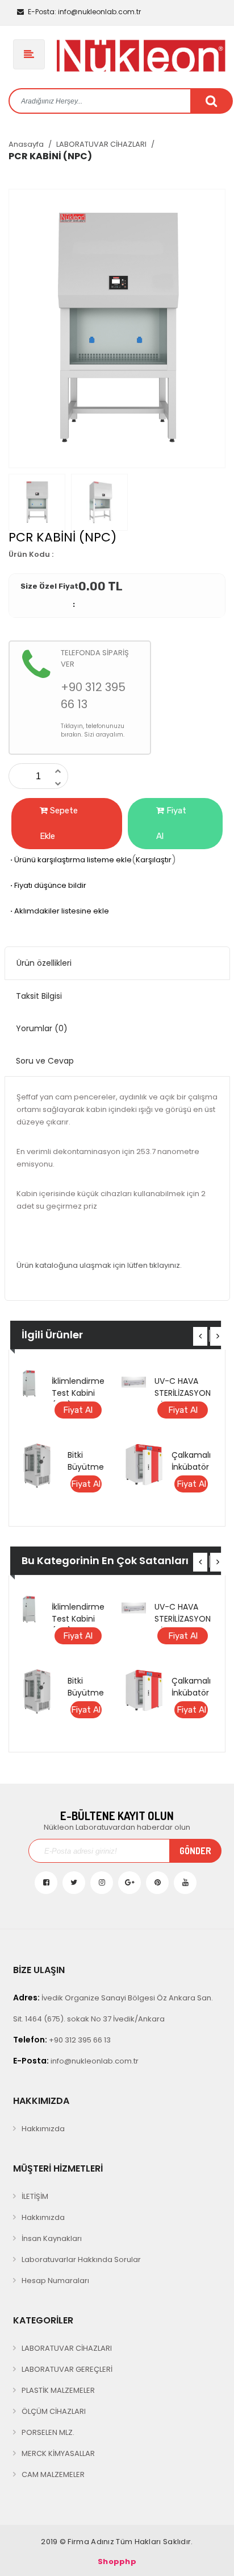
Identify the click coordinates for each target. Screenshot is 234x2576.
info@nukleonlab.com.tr (84, 12)
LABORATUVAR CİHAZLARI (101, 144)
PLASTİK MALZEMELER (58, 2390)
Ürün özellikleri (44, 963)
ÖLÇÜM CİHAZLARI (54, 2411)
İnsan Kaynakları (52, 2238)
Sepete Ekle (59, 823)
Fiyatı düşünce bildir (47, 885)
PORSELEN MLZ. (48, 2432)
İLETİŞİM (35, 2196)
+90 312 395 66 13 (62, 2040)
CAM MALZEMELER (53, 2474)
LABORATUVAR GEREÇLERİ (67, 2369)
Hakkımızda (43, 2129)
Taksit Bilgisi (39, 996)
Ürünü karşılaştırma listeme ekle (70, 860)
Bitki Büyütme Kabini (86, 1467)
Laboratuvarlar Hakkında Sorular (81, 2259)
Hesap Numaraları (55, 2281)
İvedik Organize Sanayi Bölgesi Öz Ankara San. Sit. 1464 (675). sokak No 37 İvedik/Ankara (113, 2008)
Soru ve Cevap (45, 1061)
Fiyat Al (171, 823)
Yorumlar (42, 1028)
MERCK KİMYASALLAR (58, 2453)
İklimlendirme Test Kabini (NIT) (78, 1393)
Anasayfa (26, 144)
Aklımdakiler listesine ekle (59, 911)
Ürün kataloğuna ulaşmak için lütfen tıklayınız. (99, 1265)
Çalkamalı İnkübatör (191, 1461)
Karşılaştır (154, 860)
